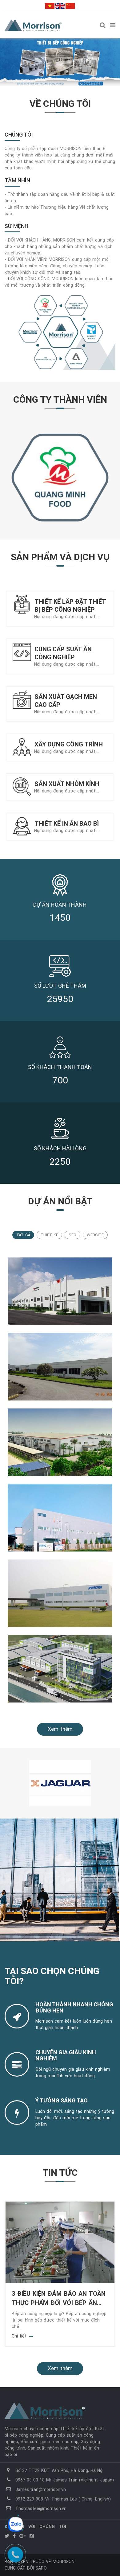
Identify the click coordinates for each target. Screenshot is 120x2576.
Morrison (64, 2562)
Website (95, 1235)
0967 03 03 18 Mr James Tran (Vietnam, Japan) (65, 2480)
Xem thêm (60, 1729)
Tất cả (23, 1235)
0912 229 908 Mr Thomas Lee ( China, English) (63, 2499)
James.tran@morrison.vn (41, 2489)
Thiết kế (49, 1235)
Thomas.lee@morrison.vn (41, 2508)
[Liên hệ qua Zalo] (15, 2524)
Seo (72, 1235)
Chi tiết (19, 2336)
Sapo (41, 2568)
